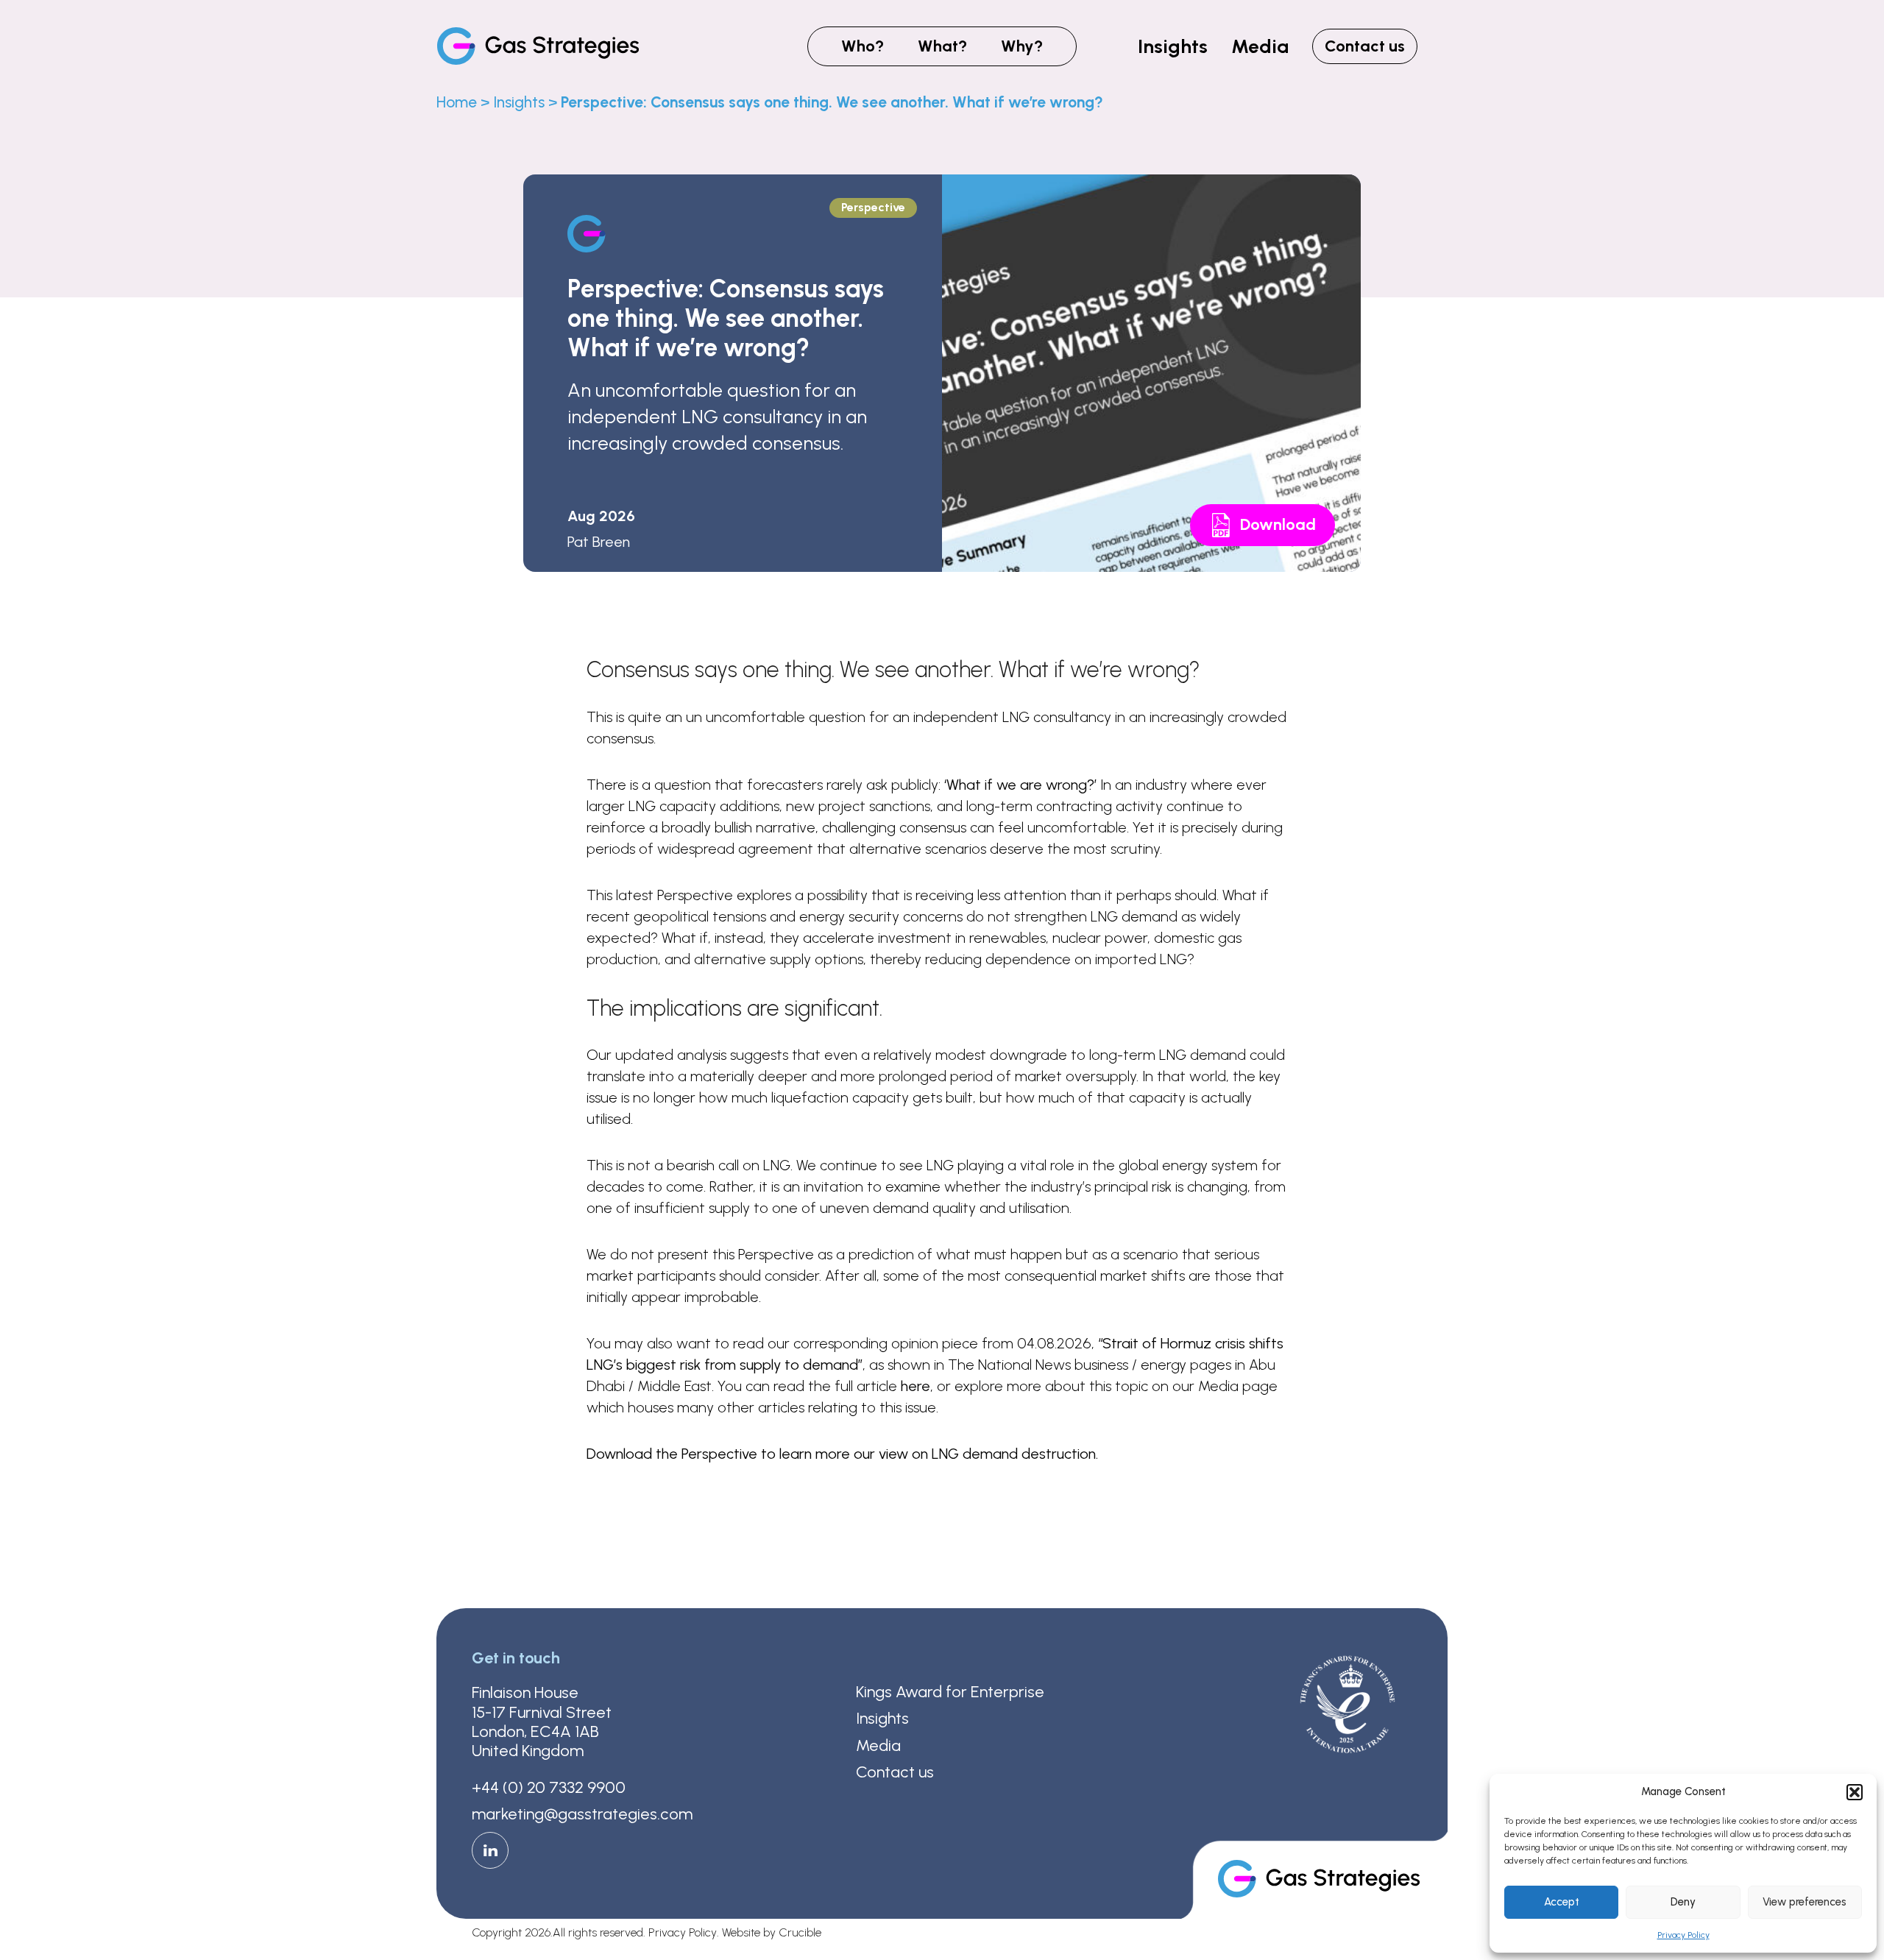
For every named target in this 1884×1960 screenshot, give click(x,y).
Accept (1562, 1902)
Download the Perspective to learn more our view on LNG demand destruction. (842, 1454)
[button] (1855, 1792)
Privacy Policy (1683, 1935)
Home (457, 102)
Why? (1022, 46)
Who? (863, 46)
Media (1260, 46)
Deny (1683, 1902)
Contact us (1365, 46)
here (916, 1386)
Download (1278, 524)
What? (942, 46)
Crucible (800, 1933)
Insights (1173, 46)
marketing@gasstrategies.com (582, 1814)
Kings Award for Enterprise (950, 1692)
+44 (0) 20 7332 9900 (549, 1788)
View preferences (1805, 1902)
